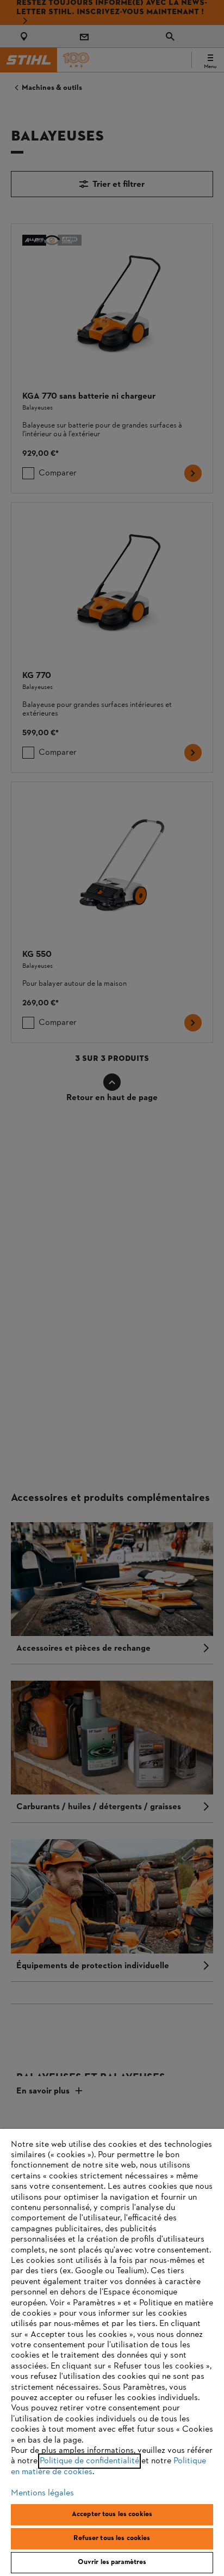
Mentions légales (42, 2493)
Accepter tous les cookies (112, 2514)
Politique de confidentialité (89, 2461)
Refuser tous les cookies (112, 2538)
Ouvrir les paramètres (112, 2562)
